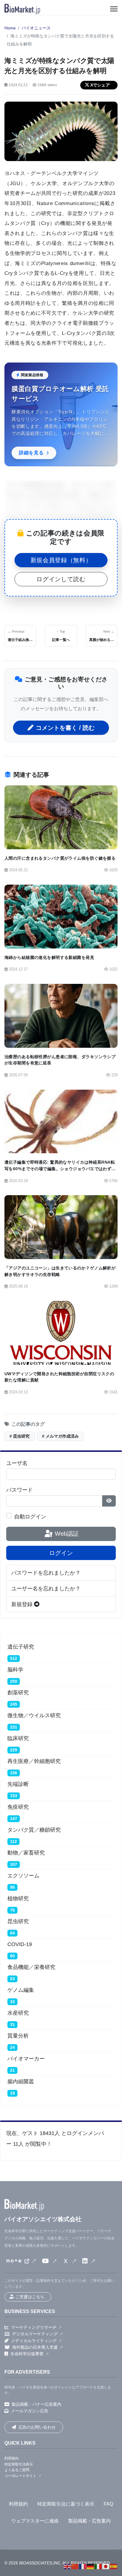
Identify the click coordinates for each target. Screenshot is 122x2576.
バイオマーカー (26, 2059)
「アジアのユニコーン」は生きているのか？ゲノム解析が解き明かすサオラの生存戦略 (60, 1271)
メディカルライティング (34, 2341)
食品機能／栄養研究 (31, 1967)
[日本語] (106, 2566)
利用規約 (12, 2458)
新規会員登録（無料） (61, 560)
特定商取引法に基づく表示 (66, 2504)
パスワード (20, 1490)
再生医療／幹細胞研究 (34, 1761)
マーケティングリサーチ (34, 2327)
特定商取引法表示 (19, 2464)
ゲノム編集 (21, 1990)
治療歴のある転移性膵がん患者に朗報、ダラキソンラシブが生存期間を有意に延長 (60, 1060)
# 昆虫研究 (20, 1436)
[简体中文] (75, 2566)
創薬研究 (18, 1693)
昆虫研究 (18, 1921)
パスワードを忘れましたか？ (46, 1573)
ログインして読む (61, 579)
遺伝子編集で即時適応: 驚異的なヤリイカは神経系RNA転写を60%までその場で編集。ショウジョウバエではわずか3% (60, 1169)
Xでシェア (100, 85)
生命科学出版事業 (27, 2354)
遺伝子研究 (21, 1647)
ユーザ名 (17, 1463)
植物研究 (18, 1898)
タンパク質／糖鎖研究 (34, 1830)
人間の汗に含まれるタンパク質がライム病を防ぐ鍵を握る (60, 858)
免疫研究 (18, 1807)
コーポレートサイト (20, 2476)
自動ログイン (30, 1517)
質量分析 (18, 2036)
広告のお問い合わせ (37, 2427)
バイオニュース (36, 28)
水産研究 (18, 2013)
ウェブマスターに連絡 (35, 2521)
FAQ (108, 2504)
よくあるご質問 (17, 2470)
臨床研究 (18, 1738)
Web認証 (66, 1534)
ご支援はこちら (30, 2297)
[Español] (114, 2566)
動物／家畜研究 (26, 1853)
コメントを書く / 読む (65, 728)
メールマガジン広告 (30, 2411)
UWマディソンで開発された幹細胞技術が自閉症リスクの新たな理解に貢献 (59, 1377)
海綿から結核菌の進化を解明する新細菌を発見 (49, 957)
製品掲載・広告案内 (89, 2521)
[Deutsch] (91, 2566)
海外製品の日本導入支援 (35, 2347)
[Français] (83, 2566)
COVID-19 (20, 1944)
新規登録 (23, 1604)
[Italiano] (98, 2566)
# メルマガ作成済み (60, 1436)
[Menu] (114, 9)
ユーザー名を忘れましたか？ (46, 1589)
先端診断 (18, 1784)
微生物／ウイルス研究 (34, 1715)
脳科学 (15, 1670)
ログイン (61, 1553)
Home (10, 28)
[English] (68, 2566)
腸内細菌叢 (21, 2082)
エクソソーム (23, 1876)
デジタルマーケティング (35, 2334)
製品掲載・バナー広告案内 (36, 2404)
